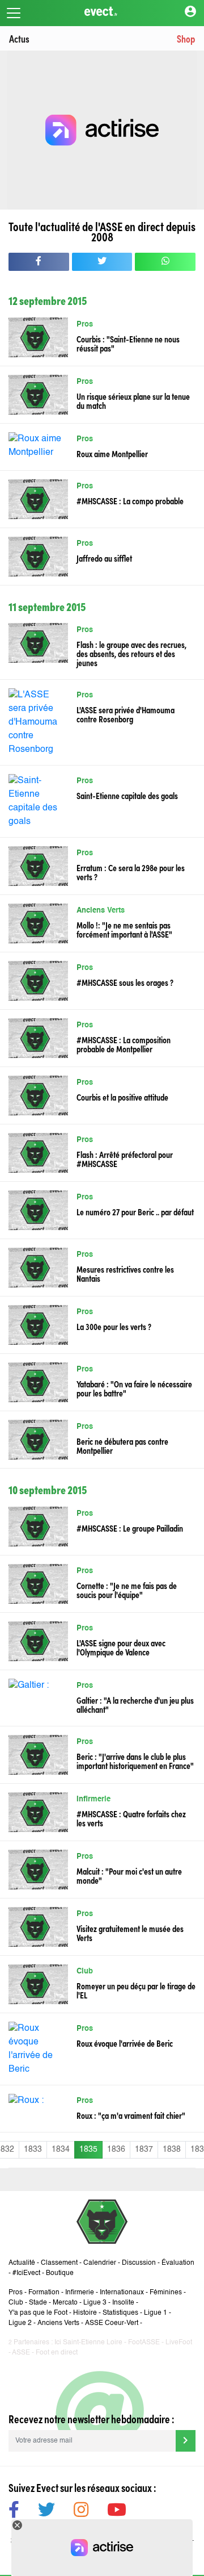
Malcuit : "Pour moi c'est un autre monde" (129, 1875)
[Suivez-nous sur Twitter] (46, 2512)
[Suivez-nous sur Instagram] (81, 2512)
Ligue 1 (156, 2313)
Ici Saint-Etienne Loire (88, 2343)
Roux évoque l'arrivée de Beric (125, 2043)
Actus (19, 38)
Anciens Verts (101, 911)
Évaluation (178, 2263)
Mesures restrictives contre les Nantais (125, 1273)
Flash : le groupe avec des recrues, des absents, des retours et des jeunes (131, 653)
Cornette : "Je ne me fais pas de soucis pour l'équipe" (127, 1590)
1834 (61, 2150)
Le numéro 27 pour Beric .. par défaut (135, 1211)
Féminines (166, 2293)
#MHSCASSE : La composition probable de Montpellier (124, 1044)
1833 (33, 2150)
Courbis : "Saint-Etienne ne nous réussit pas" (128, 343)
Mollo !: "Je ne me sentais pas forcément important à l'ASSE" (124, 929)
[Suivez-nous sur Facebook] (14, 2512)
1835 (88, 2150)
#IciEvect (26, 2273)
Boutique (60, 2273)
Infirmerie (93, 1799)
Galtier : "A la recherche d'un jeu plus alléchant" (135, 1704)
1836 (116, 2150)
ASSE (21, 2353)
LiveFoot (179, 2343)
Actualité (22, 2263)
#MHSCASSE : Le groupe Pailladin (130, 1528)
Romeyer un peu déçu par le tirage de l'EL (136, 1990)
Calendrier (100, 2263)
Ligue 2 (20, 2323)
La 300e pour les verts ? (114, 1326)
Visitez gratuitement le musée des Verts (130, 1933)
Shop (186, 38)
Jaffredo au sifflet (104, 558)
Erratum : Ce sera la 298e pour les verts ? (131, 872)
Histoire (85, 2313)
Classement (59, 2263)
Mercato (65, 2303)
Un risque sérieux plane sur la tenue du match (133, 400)
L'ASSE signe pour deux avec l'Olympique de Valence (121, 1647)
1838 (172, 2150)
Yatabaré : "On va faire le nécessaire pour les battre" (134, 1388)
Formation (44, 2293)
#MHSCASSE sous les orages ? (125, 982)
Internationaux (122, 2293)
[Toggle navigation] (14, 13)
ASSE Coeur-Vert (112, 2323)
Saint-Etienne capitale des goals (127, 795)
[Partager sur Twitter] (102, 262)
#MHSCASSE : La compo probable (130, 500)
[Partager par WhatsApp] (165, 262)
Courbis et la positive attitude (122, 1097)
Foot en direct (57, 2353)
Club (85, 1971)
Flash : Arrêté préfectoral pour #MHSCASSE (125, 1159)
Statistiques (120, 2313)
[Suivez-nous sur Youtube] (117, 2512)
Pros (85, 325)
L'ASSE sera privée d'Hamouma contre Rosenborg (126, 714)
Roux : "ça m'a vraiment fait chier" (131, 2115)
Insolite (123, 2303)
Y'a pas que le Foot (38, 2313)
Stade (38, 2303)
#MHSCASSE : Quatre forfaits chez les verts (131, 1818)
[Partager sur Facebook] (39, 262)
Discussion (139, 2263)
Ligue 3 (95, 2303)
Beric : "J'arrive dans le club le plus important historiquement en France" (135, 1760)
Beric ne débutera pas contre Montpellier (122, 1445)
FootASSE (144, 2343)
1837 (144, 2150)
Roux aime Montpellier (112, 453)
